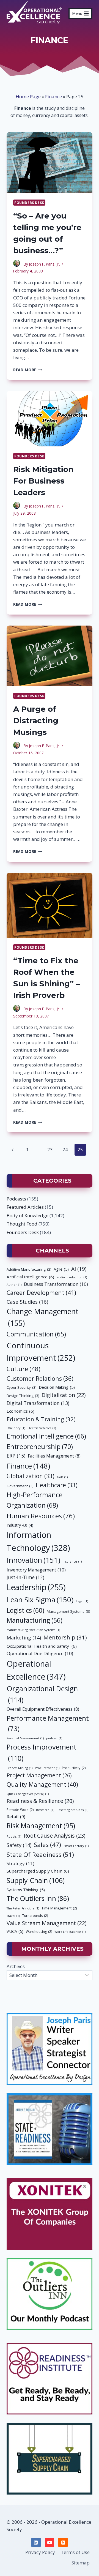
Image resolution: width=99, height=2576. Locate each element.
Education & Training (41, 1419)
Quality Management (42, 1784)
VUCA (15, 1931)
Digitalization (64, 1395)
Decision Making (57, 1387)
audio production (72, 1277)
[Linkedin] (36, 2542)
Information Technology (38, 1541)
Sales (47, 1844)
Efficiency (16, 1428)
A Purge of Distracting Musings (36, 721)
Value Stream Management (46, 1923)
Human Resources (41, 1516)
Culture (24, 1369)
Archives (16, 1966)
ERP (16, 1456)
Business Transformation (56, 1284)
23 (50, 1149)
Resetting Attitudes (72, 1810)
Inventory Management (36, 1570)
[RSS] (63, 2542)
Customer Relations (40, 1378)
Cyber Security (21, 1387)
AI (79, 1269)
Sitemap (81, 2563)
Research (45, 1810)
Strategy (20, 1863)
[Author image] (17, 264)
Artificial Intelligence (30, 1277)
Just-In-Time (25, 1577)
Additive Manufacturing (29, 1269)
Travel (13, 1916)
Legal (82, 1601)
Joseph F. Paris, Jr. (44, 264)
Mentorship (65, 1637)
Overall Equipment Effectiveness (43, 1709)
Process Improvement (42, 1752)
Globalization (31, 1476)
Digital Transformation (38, 1403)
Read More (28, 370)
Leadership (36, 1587)
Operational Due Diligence (40, 1653)
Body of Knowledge (28, 1215)
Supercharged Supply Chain (38, 1871)
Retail (16, 1817)
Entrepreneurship (40, 1447)
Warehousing (39, 1932)
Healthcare (57, 1485)
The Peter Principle (23, 1908)
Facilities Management (54, 1456)
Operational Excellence (36, 1670)
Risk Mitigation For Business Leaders (43, 481)
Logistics (25, 1610)
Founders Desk (29, 203)
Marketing (24, 1638)
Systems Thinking (26, 1890)
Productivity (74, 1768)
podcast (54, 1738)
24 (65, 1149)
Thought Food (22, 1224)
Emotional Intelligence (46, 1436)
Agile (61, 1269)
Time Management (59, 1908)
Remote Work (20, 1810)
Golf (62, 1477)
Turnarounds (35, 1916)
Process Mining (20, 1768)
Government (20, 1486)
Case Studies (27, 1302)
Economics (20, 1411)
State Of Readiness (40, 1855)
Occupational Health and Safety (42, 1646)
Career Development (41, 1293)
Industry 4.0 (20, 1525)
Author (14, 1285)
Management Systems (68, 1611)
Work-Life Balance (70, 1932)
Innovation (33, 1560)
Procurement (47, 1768)
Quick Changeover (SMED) (28, 1794)
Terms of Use (75, 2552)
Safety (19, 1845)
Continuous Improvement (41, 1351)
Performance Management (48, 1723)
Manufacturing (35, 1620)
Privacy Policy (40, 2552)
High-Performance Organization (35, 1500)
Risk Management (41, 1826)
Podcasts (16, 1199)
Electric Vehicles (42, 1428)
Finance (53, 96)
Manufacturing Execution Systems (33, 1630)
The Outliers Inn (38, 1898)
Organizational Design (42, 1694)
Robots (14, 1837)
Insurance (72, 1562)
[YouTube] (50, 2542)
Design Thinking (23, 1396)
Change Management (42, 1317)
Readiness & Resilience (40, 1801)
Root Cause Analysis (54, 1836)
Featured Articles (25, 1207)
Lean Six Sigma (40, 1600)
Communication (36, 1334)
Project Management (39, 1775)
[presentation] (50, 162)
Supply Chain (36, 1880)
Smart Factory (76, 1846)
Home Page (28, 96)
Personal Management (25, 1738)
